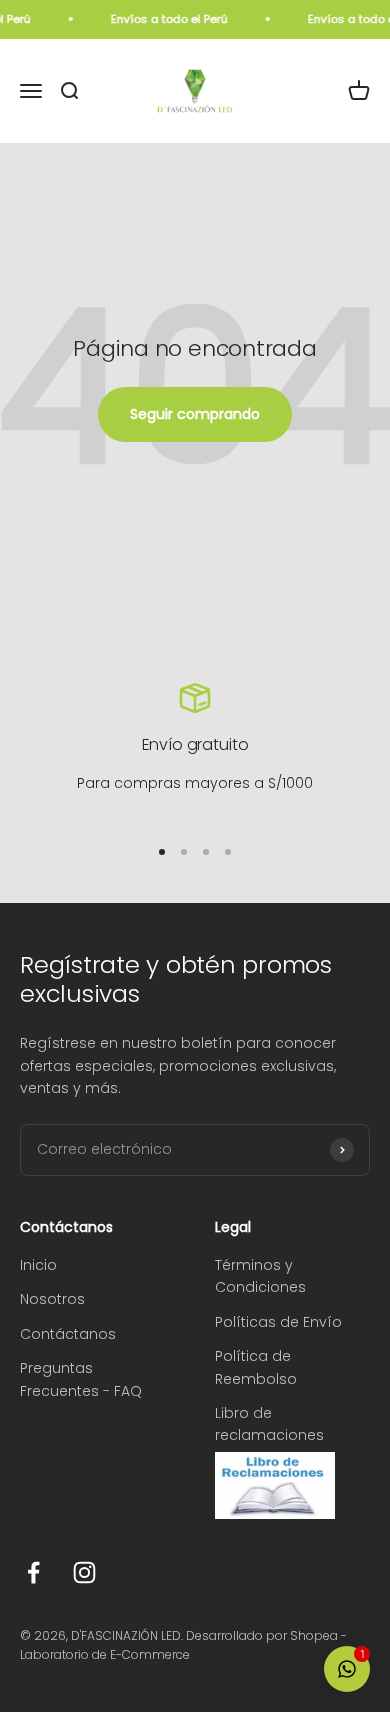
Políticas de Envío (278, 1322)
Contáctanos (68, 1334)
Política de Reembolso (256, 1367)
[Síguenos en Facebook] (33, 1572)
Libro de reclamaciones (269, 1424)
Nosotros (52, 1299)
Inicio (38, 1265)
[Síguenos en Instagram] (84, 1572)
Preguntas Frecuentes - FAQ (81, 1379)
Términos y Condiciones (260, 1276)
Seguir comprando (195, 414)
